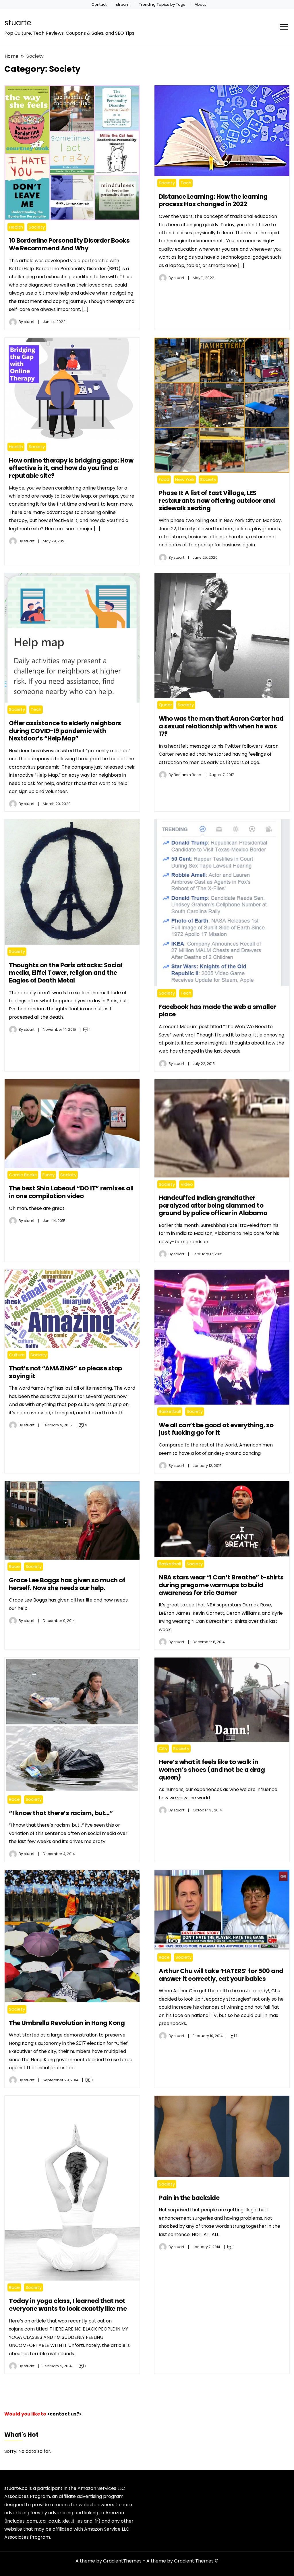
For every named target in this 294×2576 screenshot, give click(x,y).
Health (16, 227)
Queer (165, 705)
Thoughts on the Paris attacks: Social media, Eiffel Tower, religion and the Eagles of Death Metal (66, 973)
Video (187, 1184)
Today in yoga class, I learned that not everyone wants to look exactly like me (68, 2305)
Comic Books (23, 1175)
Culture (17, 1355)
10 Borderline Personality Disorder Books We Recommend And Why (69, 244)
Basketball (170, 1411)
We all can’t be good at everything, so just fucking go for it (216, 1429)
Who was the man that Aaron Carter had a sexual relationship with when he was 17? (221, 726)
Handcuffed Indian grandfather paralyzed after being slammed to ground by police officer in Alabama (213, 1205)
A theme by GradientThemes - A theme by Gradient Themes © (147, 2561)
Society (37, 227)
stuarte (18, 23)
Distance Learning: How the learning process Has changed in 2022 (213, 200)
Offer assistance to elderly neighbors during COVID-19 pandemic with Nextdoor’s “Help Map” (65, 731)
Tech (186, 183)
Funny (49, 1175)
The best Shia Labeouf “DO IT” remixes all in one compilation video (71, 1192)
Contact (99, 4)
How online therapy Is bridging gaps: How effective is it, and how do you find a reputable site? (71, 468)
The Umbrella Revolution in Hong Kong (67, 2023)
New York (185, 479)
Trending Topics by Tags (162, 4)
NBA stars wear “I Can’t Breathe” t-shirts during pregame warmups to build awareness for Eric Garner (221, 1585)
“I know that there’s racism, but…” (61, 1813)
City (163, 1748)
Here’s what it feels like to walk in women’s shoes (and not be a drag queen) (212, 1769)
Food (164, 479)
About (200, 4)
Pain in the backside (189, 2198)
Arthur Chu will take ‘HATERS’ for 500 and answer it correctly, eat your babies (221, 1975)
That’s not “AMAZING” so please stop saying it (65, 1372)
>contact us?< (64, 2414)
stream (123, 4)
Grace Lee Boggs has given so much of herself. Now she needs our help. (67, 1584)
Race (14, 1566)
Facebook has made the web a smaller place (217, 1011)
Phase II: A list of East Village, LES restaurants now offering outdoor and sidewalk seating (217, 500)
